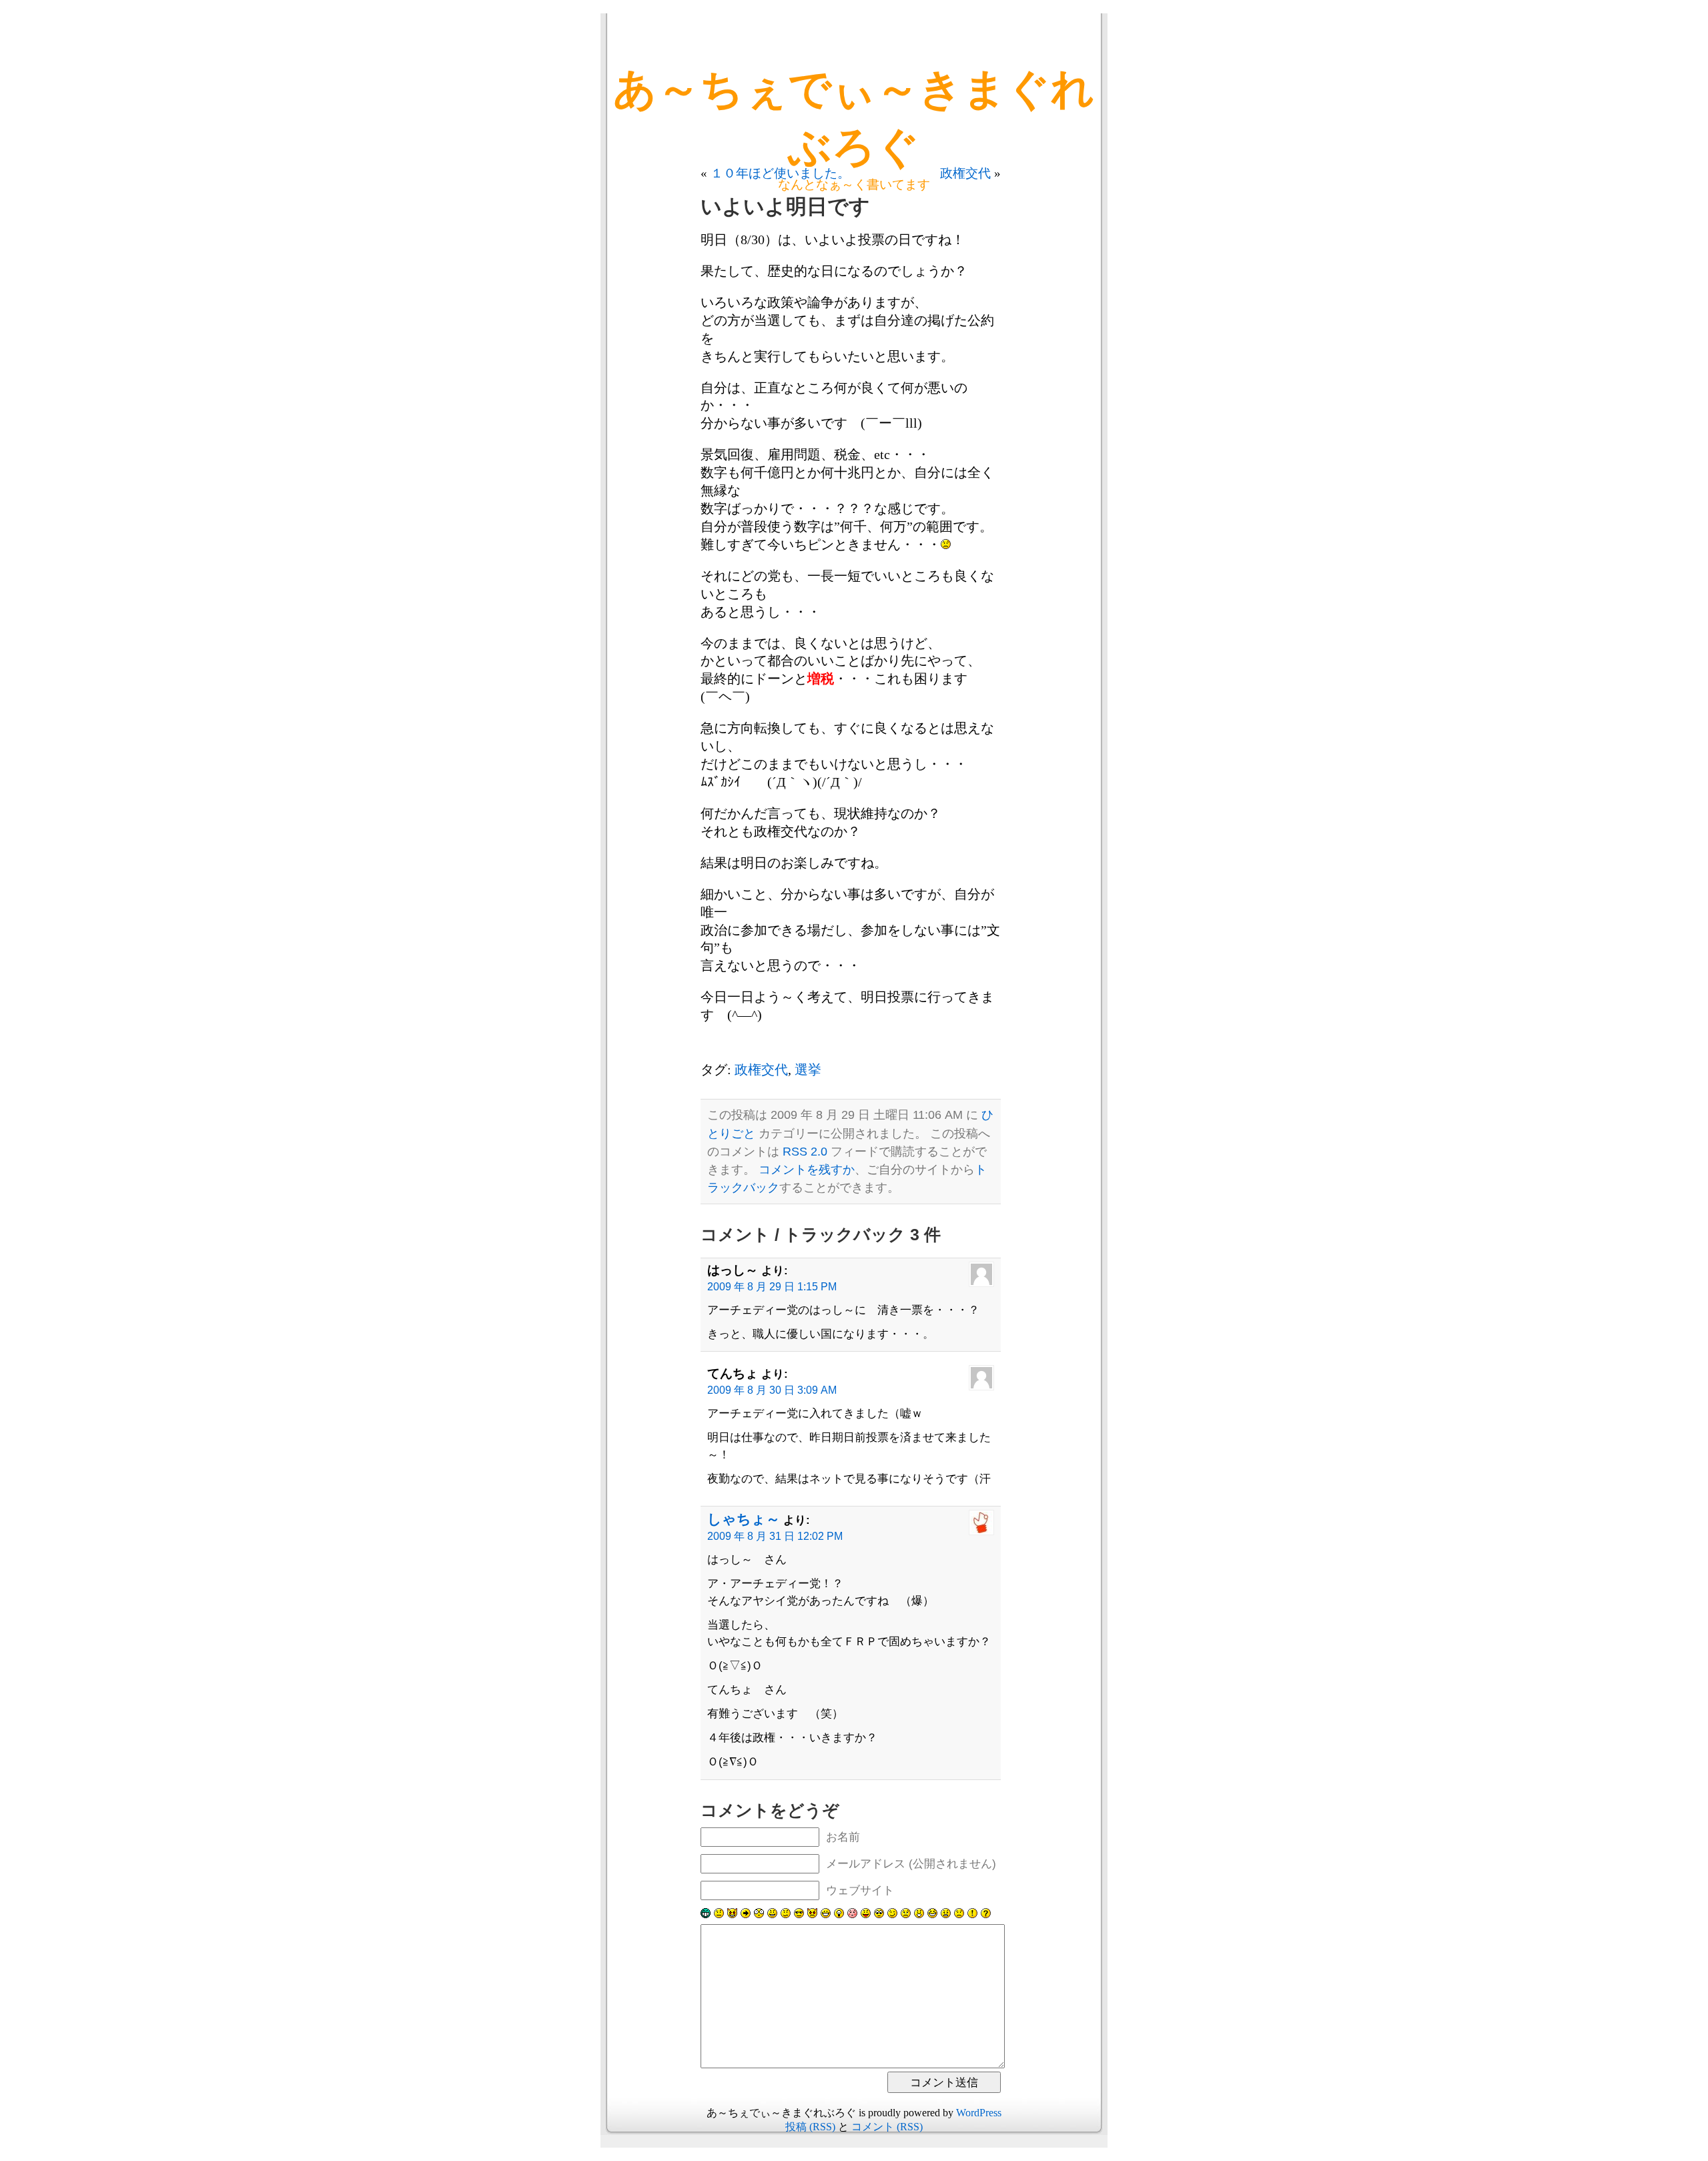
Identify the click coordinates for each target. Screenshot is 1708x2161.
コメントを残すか (807, 1170)
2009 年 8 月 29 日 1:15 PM (772, 1287)
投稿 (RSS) (810, 2127)
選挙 (808, 1069)
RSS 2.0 (805, 1152)
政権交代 (965, 173)
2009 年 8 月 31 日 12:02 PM (775, 1536)
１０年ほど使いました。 (780, 173)
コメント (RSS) (887, 2127)
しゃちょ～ (744, 1519)
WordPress (979, 2113)
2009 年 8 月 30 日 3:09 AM (772, 1390)
